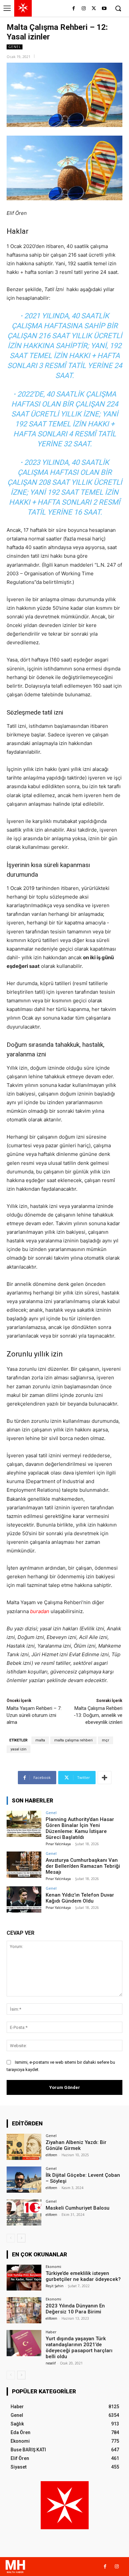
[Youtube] (104, 9)
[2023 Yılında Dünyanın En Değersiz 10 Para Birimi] (24, 2310)
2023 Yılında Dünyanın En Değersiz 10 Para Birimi (75, 2309)
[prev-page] (11, 2238)
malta (40, 1740)
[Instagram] (84, 9)
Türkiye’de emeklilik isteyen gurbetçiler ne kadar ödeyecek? (83, 2276)
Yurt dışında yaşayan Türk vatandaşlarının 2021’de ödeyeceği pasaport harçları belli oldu (79, 2348)
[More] (105, 1778)
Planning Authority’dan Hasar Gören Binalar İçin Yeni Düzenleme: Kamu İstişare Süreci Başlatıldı (80, 1828)
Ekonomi (53, 2266)
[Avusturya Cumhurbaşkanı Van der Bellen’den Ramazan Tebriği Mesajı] (24, 1865)
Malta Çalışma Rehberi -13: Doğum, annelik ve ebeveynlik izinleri (98, 1715)
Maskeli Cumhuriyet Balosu (78, 2208)
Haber (51, 2332)
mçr (106, 1740)
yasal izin (19, 1749)
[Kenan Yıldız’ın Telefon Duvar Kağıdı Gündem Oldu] (24, 1899)
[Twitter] (94, 9)
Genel (15, 47)
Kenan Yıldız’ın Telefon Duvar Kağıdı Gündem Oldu (80, 1898)
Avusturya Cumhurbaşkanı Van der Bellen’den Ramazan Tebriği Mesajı (83, 1866)
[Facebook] (74, 9)
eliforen (51, 2155)
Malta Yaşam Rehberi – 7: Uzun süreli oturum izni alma (34, 1715)
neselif (51, 2363)
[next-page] (21, 2238)
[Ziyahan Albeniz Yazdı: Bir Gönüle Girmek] (24, 2147)
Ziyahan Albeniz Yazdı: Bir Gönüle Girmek (76, 2145)
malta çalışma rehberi (73, 1740)
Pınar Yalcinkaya (58, 1844)
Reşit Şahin (55, 2286)
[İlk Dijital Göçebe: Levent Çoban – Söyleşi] (24, 2180)
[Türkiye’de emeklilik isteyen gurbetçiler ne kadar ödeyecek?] (24, 2278)
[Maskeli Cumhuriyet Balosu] (24, 2212)
